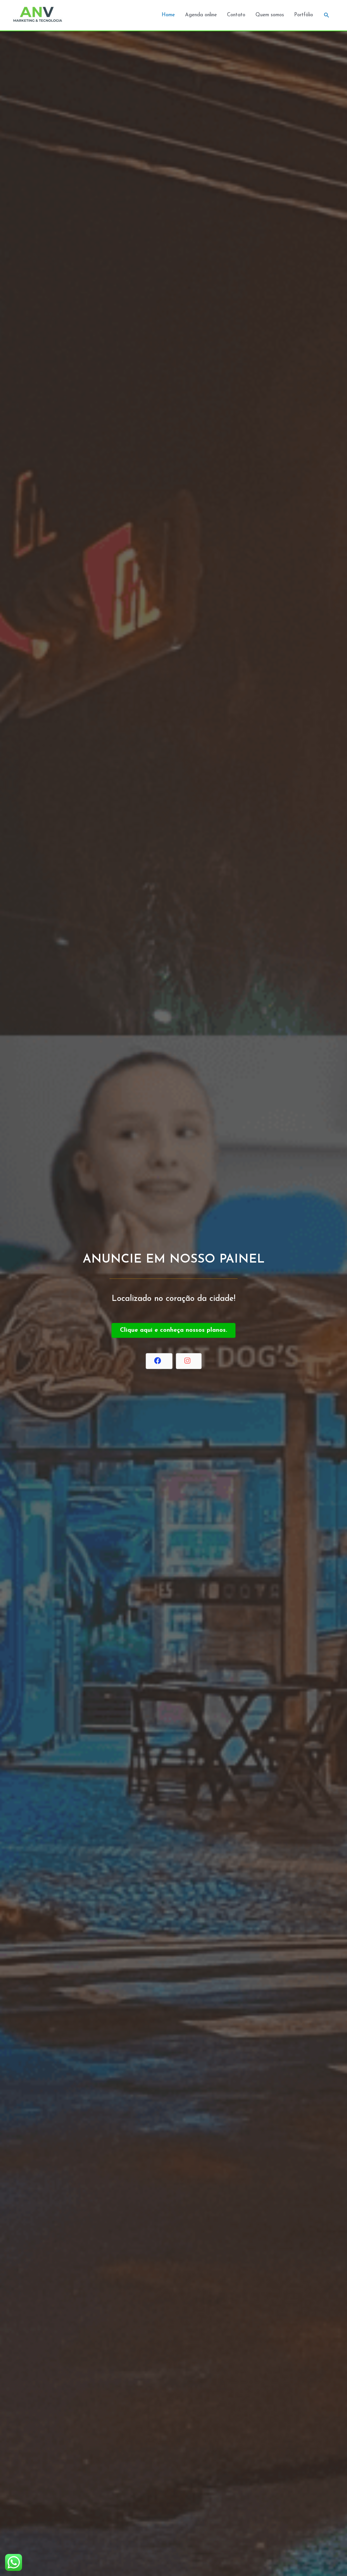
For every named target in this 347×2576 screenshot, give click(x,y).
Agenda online (201, 15)
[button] (327, 15)
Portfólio (304, 15)
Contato (236, 15)
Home (168, 15)
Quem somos (270, 15)
